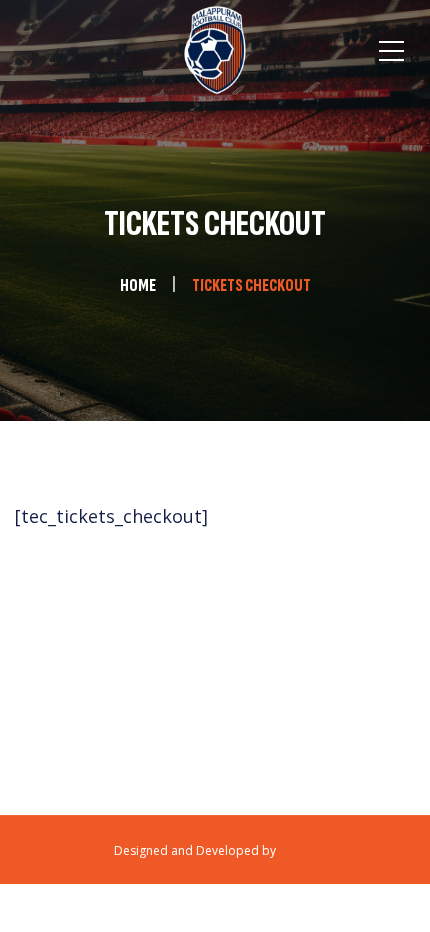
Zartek (297, 850)
